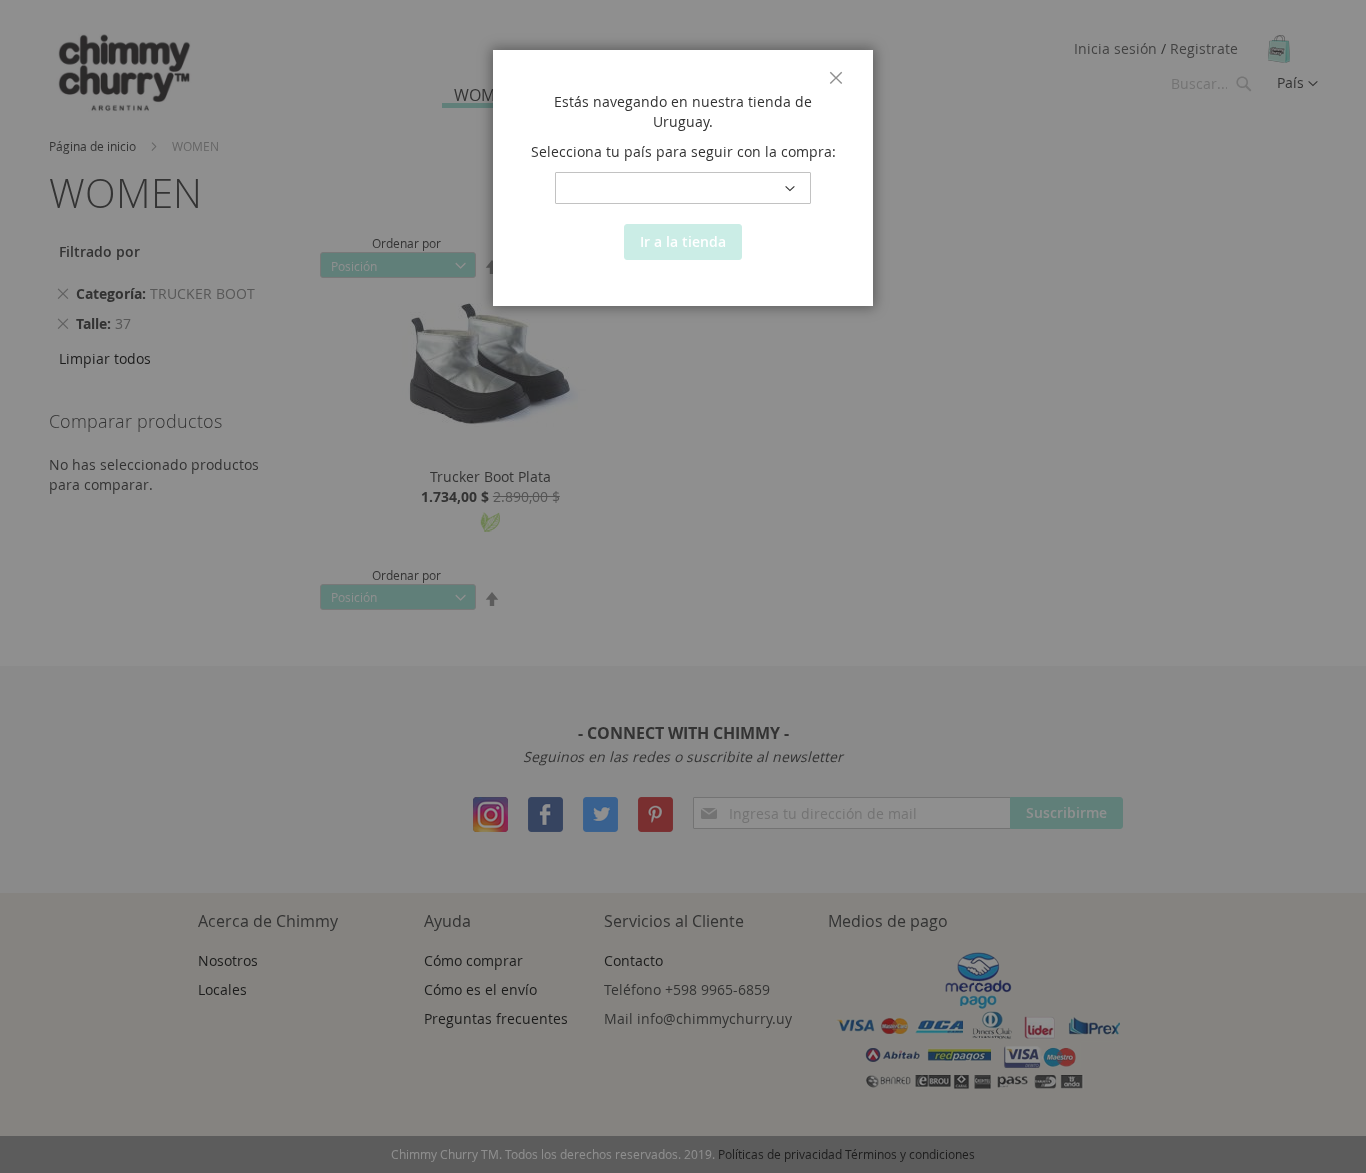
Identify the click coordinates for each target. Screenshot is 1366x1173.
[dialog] (683, 586)
